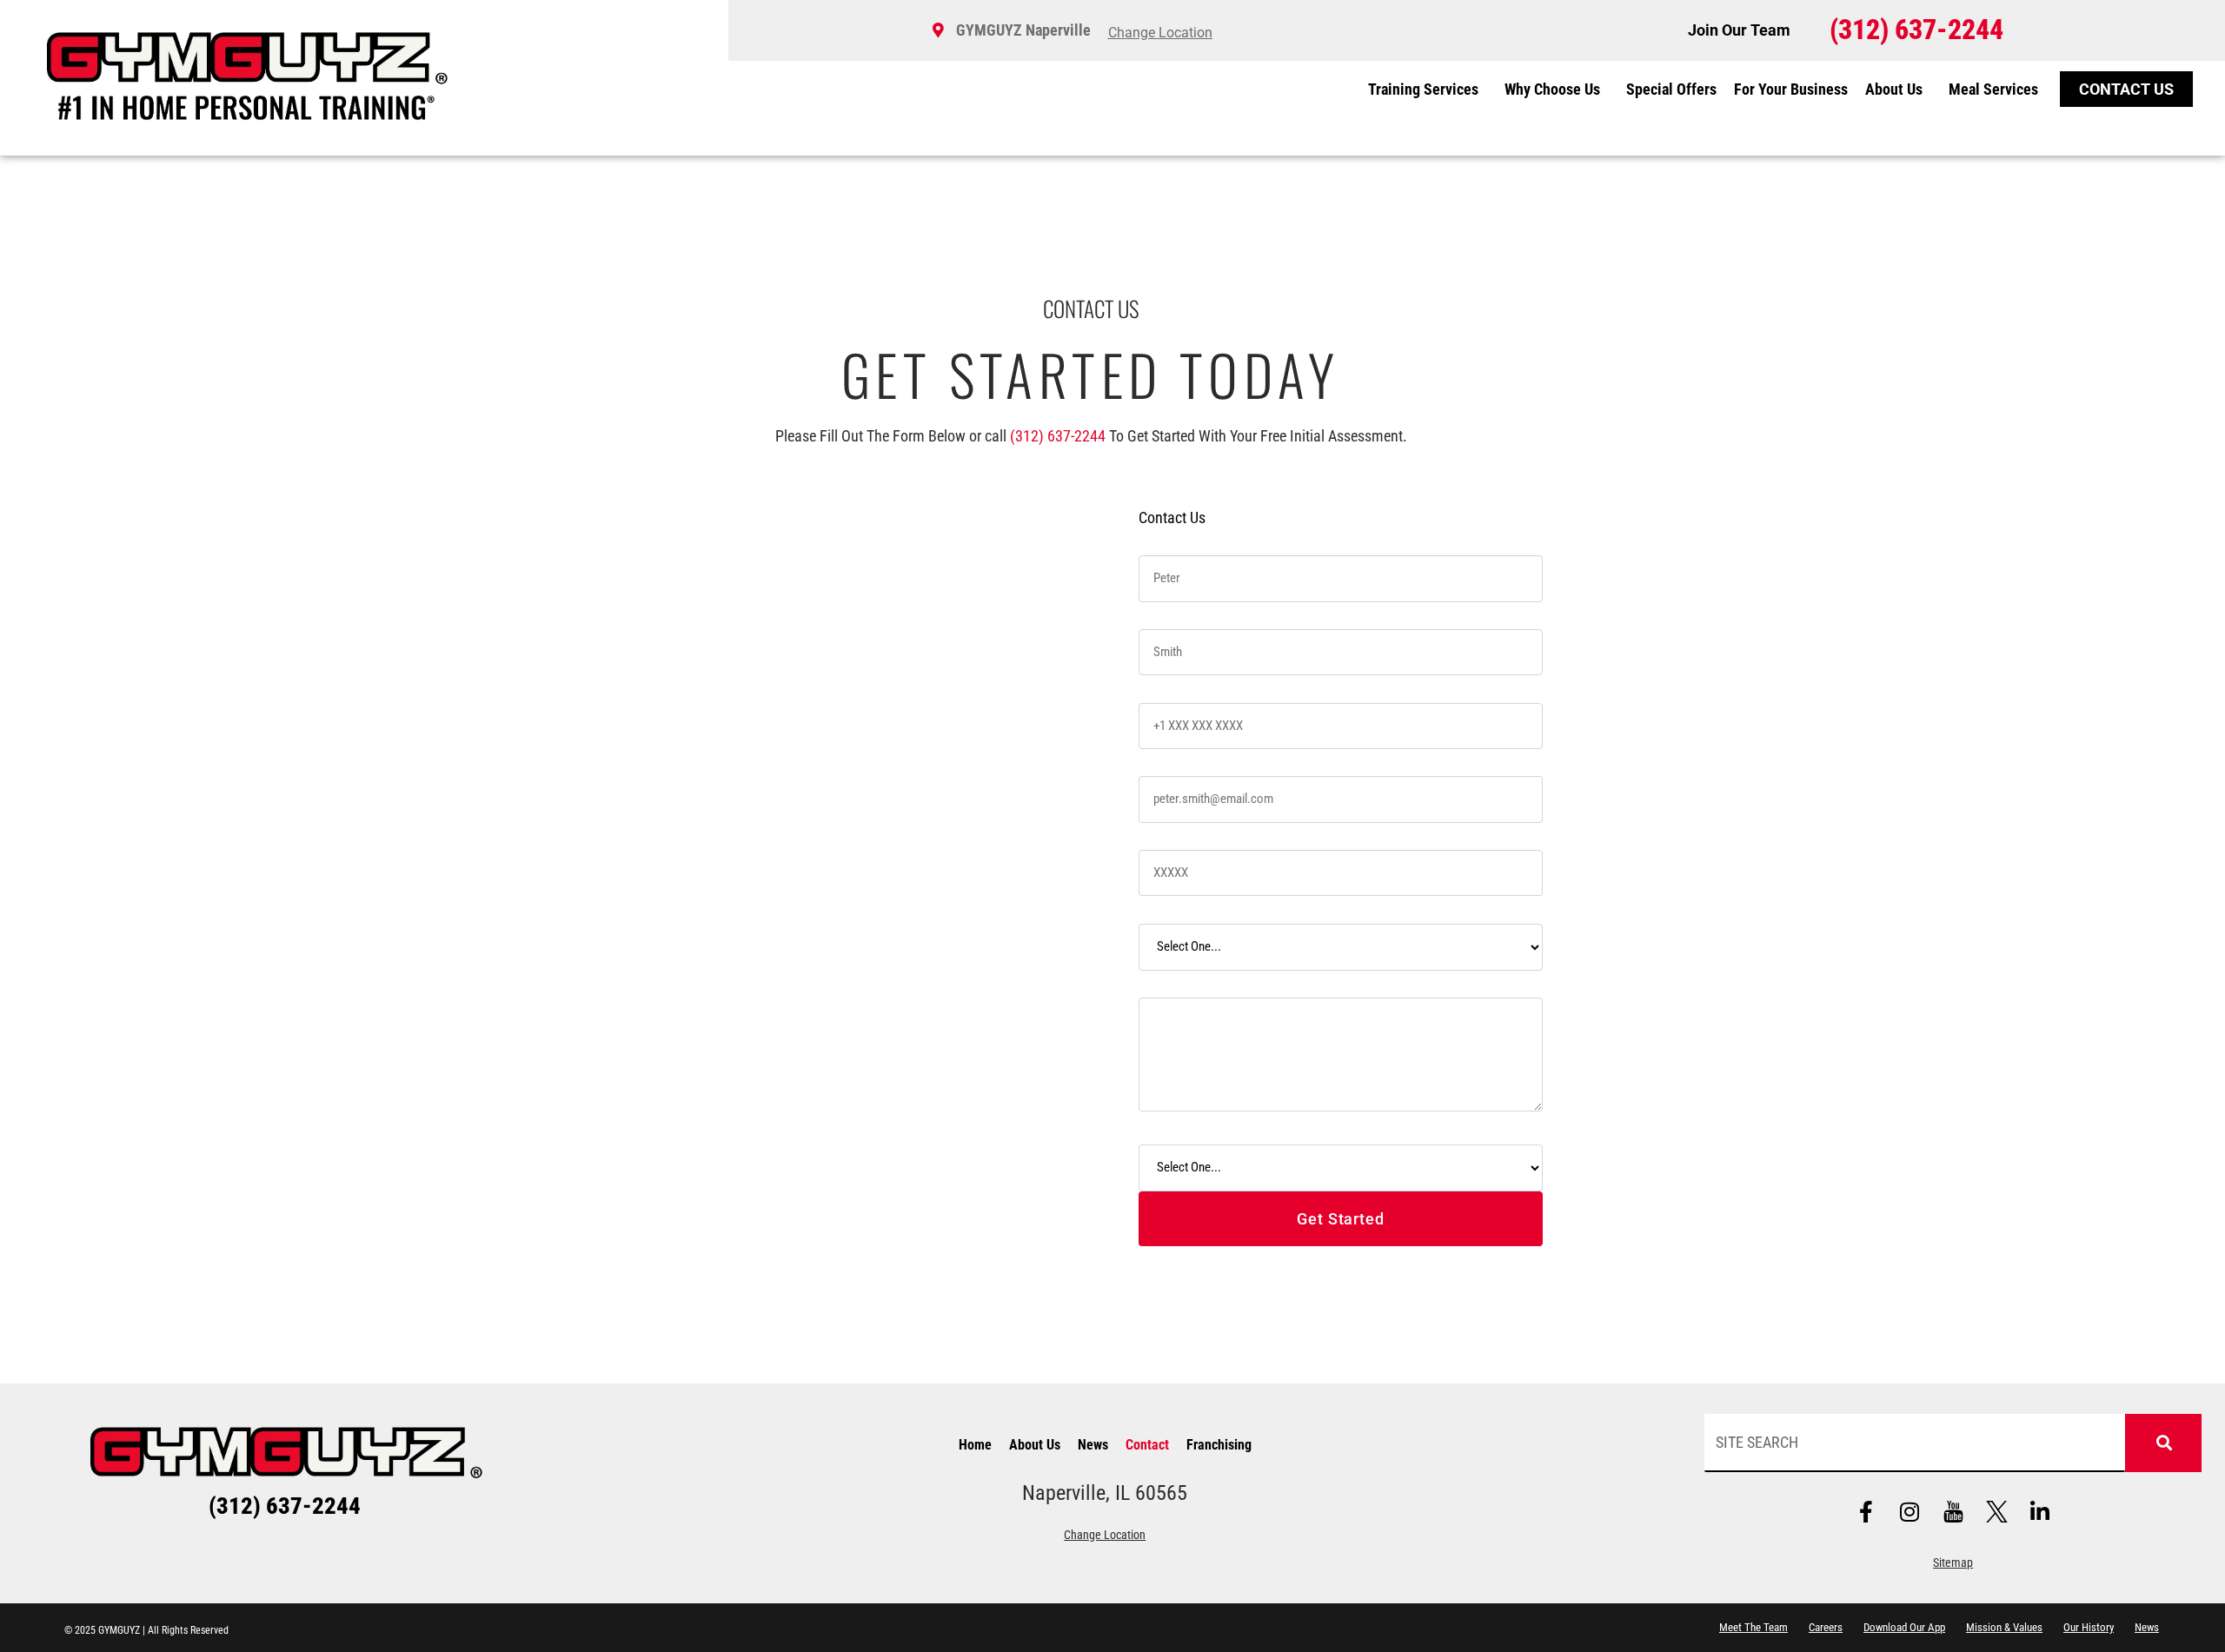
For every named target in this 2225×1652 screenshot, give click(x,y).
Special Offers (1671, 89)
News (1093, 1445)
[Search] (2163, 1443)
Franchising (1219, 1445)
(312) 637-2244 (1058, 436)
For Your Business (1791, 89)
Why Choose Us (1552, 89)
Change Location (1105, 1535)
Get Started (1341, 1219)
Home (975, 1445)
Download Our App (1904, 1627)
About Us (1894, 89)
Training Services (1423, 89)
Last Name (1173, 613)
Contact (1147, 1445)
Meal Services (1993, 89)
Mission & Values (2004, 1627)
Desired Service (1186, 907)
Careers (1826, 1627)
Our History (2089, 1627)
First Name (1174, 539)
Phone (1161, 686)
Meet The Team (1753, 1627)
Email (1159, 760)
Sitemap (1953, 1563)
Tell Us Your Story (1192, 982)
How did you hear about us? (1221, 1128)
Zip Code (1168, 834)
